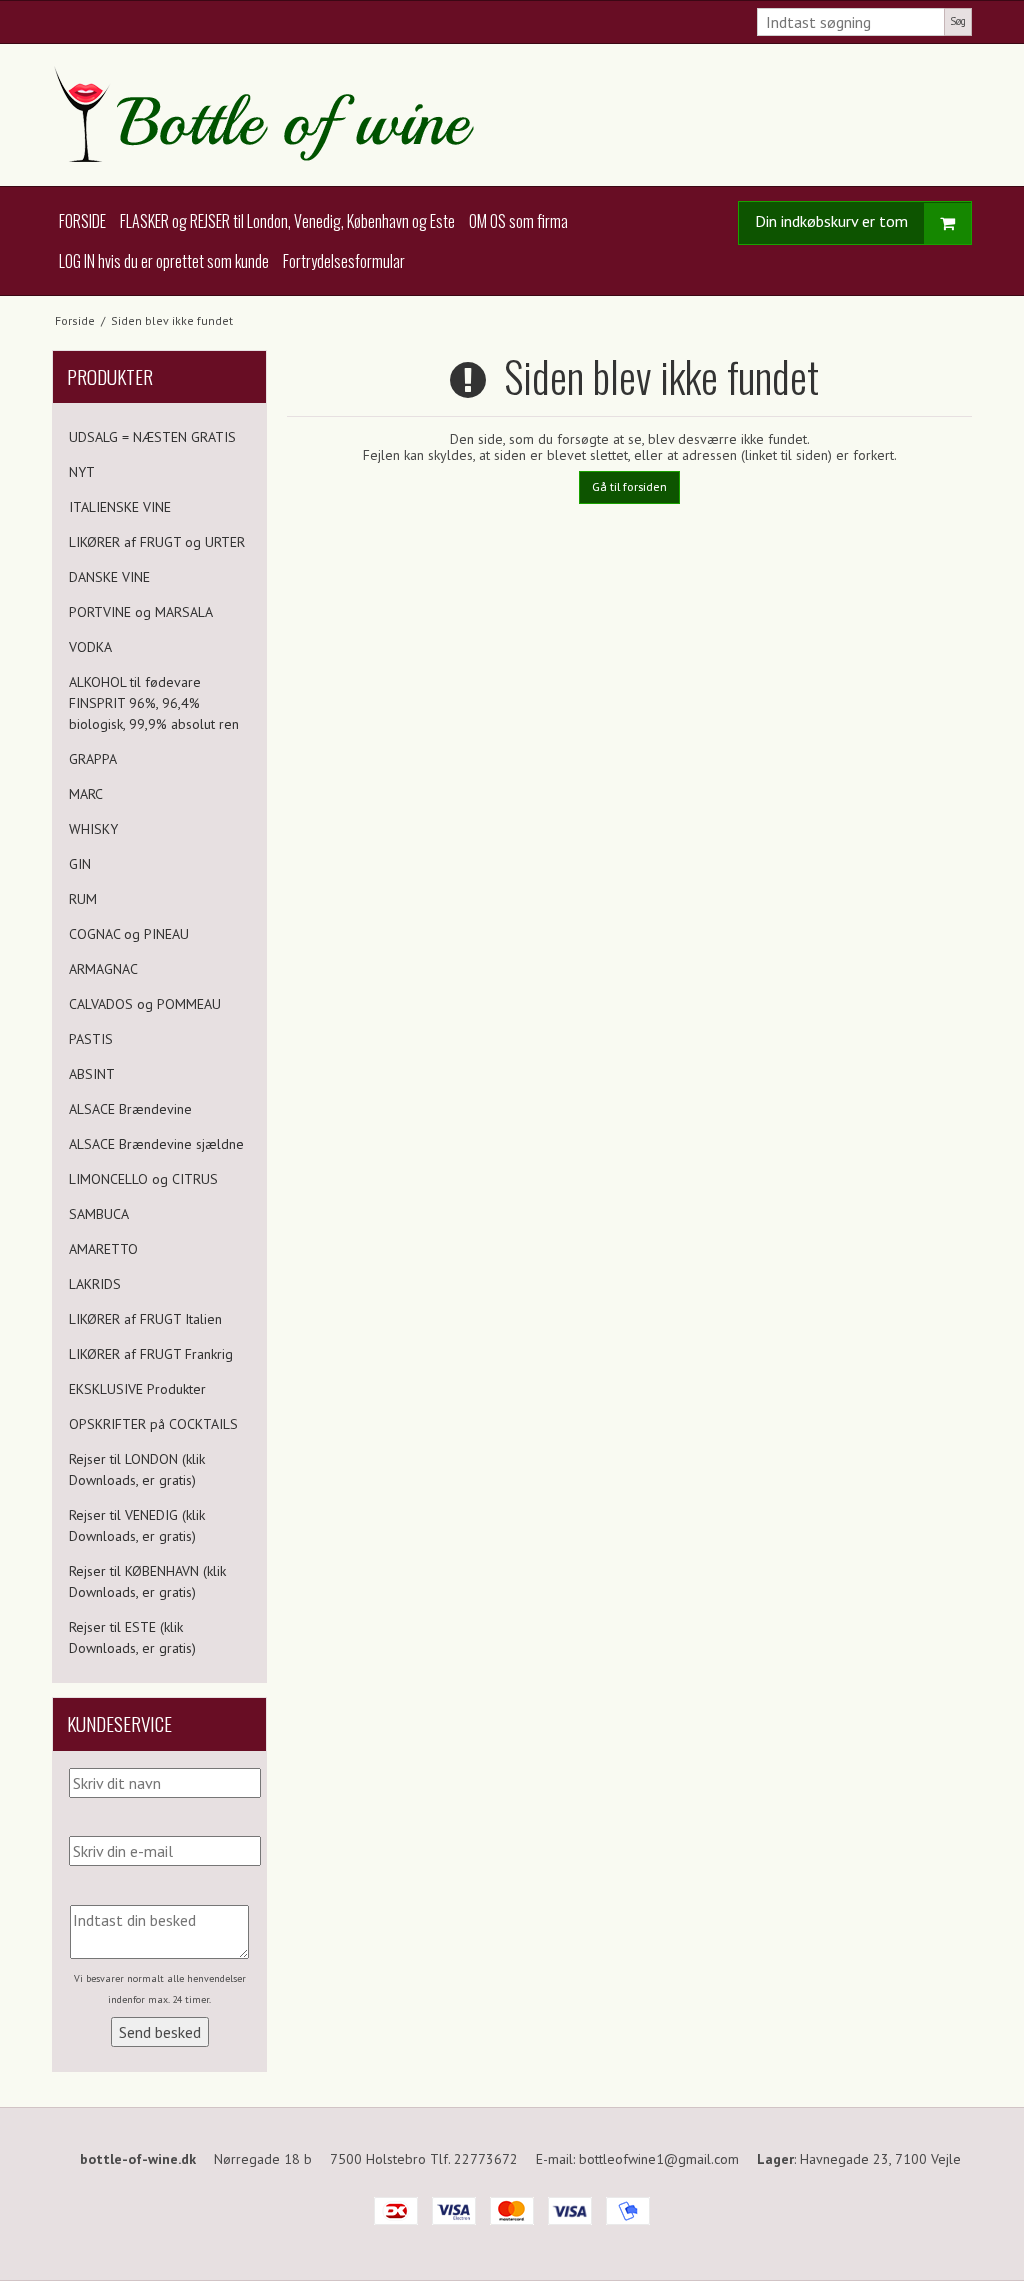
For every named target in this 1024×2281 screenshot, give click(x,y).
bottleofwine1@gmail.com (659, 2159)
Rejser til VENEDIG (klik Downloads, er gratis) (137, 1525)
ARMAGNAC (103, 969)
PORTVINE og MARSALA (141, 612)
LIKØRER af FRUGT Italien (145, 1319)
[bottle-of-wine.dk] (512, 115)
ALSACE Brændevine (130, 1109)
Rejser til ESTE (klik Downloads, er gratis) (132, 1637)
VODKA (90, 647)
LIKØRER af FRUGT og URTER (157, 542)
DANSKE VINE (109, 577)
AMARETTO (103, 1249)
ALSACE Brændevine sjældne (156, 1144)
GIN (80, 864)
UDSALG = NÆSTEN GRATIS (152, 437)
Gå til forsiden (629, 486)
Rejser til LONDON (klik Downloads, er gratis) (137, 1469)
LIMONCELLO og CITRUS (143, 1179)
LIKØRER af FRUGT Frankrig (151, 1354)
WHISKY (93, 829)
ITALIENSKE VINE (120, 507)
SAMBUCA (99, 1214)
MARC (86, 794)
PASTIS (91, 1039)
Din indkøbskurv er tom (831, 221)
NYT (82, 472)
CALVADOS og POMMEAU (145, 1004)
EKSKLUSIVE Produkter (137, 1389)
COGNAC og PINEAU (129, 934)
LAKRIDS (95, 1284)
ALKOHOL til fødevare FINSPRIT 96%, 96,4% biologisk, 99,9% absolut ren (154, 703)
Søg (958, 21)
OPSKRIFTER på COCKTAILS (153, 1424)
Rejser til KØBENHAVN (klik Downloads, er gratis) (147, 1581)
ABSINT (92, 1074)
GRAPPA (93, 759)
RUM (83, 899)
